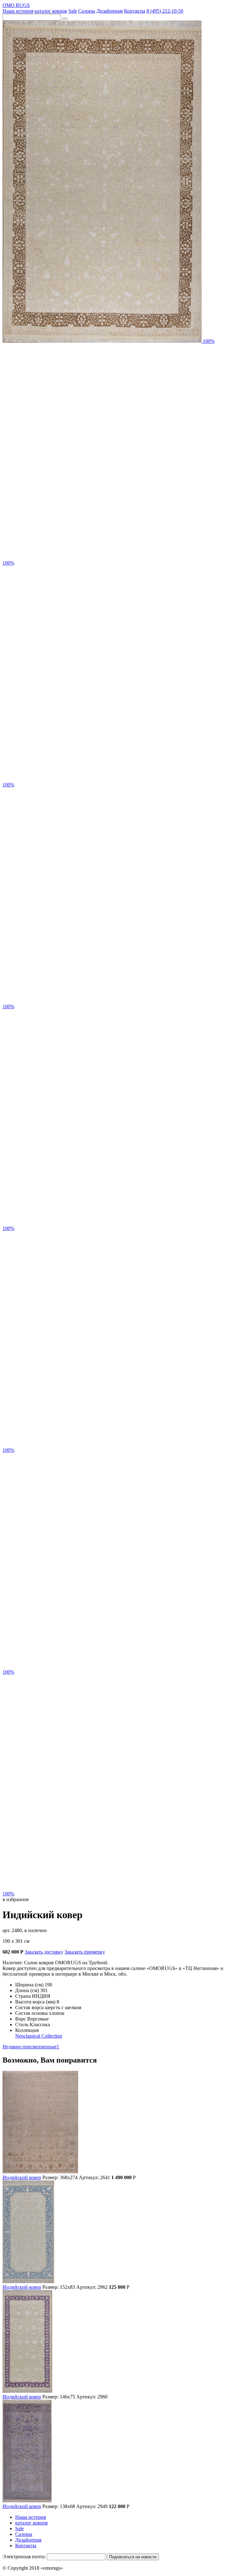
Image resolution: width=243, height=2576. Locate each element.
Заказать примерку (85, 1952)
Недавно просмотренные (31, 2047)
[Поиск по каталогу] (65, 19)
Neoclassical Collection (39, 2036)
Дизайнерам (110, 11)
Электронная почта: (24, 2557)
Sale (73, 11)
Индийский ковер (22, 2177)
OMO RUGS (16, 5)
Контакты (135, 11)
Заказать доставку (44, 1952)
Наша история (18, 11)
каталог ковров (51, 11)
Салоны (87, 11)
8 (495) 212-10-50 (165, 11)
